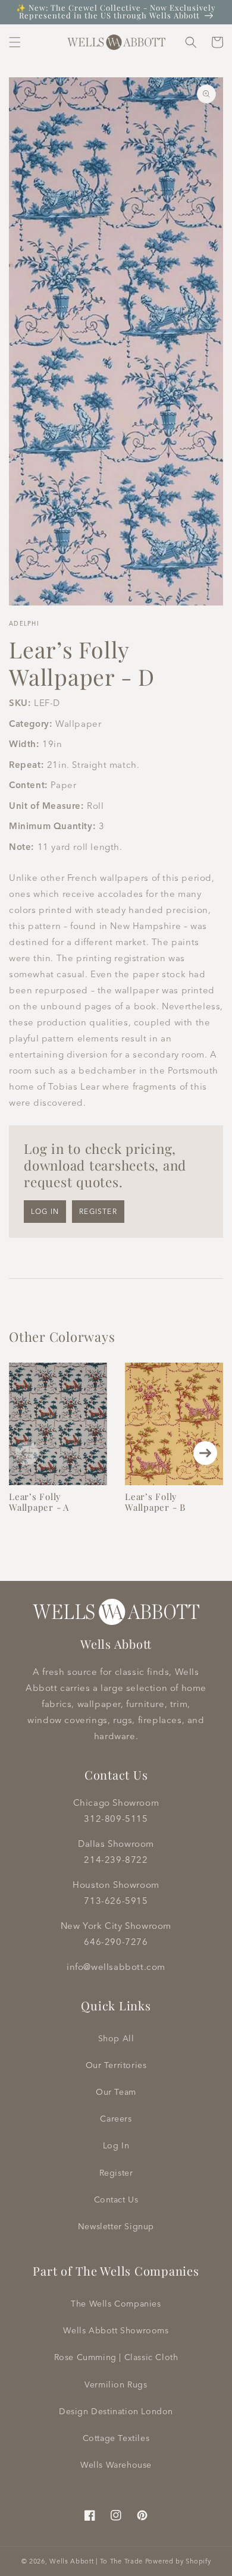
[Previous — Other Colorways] (27, 1453)
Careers (116, 2119)
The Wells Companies (116, 2304)
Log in (45, 1211)
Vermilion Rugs (116, 2384)
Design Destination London (116, 2411)
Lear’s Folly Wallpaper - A (39, 1502)
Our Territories (116, 2065)
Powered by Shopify (178, 2561)
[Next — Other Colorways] (205, 1453)
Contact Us (116, 2200)
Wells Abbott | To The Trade (96, 2561)
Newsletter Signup (116, 2226)
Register (98, 1211)
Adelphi (24, 624)
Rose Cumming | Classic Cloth (116, 2357)
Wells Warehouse (116, 2465)
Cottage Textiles (116, 2438)
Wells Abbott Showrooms (116, 2330)
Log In (116, 2145)
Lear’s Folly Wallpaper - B (155, 1502)
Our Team (116, 2092)
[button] (15, 42)
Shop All (116, 2038)
